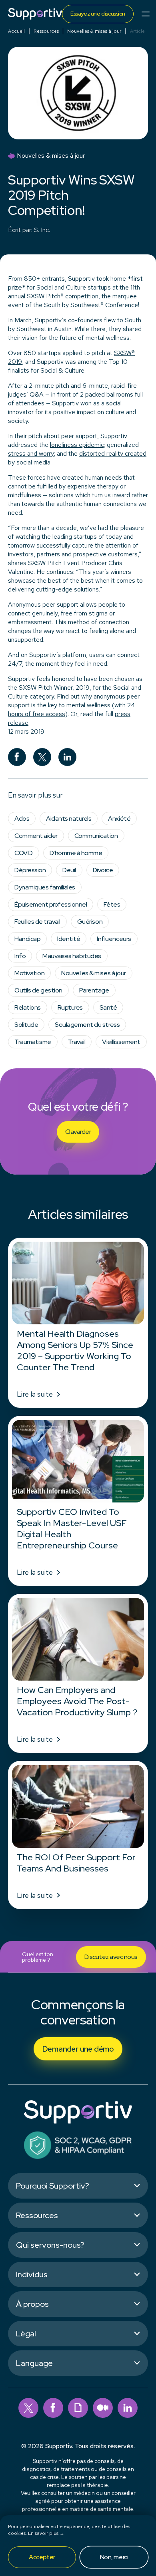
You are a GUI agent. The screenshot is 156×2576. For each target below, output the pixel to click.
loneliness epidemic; (78, 445)
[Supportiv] (35, 14)
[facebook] (53, 2408)
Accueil (16, 31)
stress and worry (31, 453)
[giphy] (78, 2408)
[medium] (103, 2408)
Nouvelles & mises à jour (94, 31)
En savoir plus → (46, 2533)
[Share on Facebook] (17, 757)
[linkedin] (128, 2408)
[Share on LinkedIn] (67, 757)
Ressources (46, 31)
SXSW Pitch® (45, 296)
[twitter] (28, 2408)
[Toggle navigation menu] (146, 14)
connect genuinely (33, 613)
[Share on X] (42, 757)
